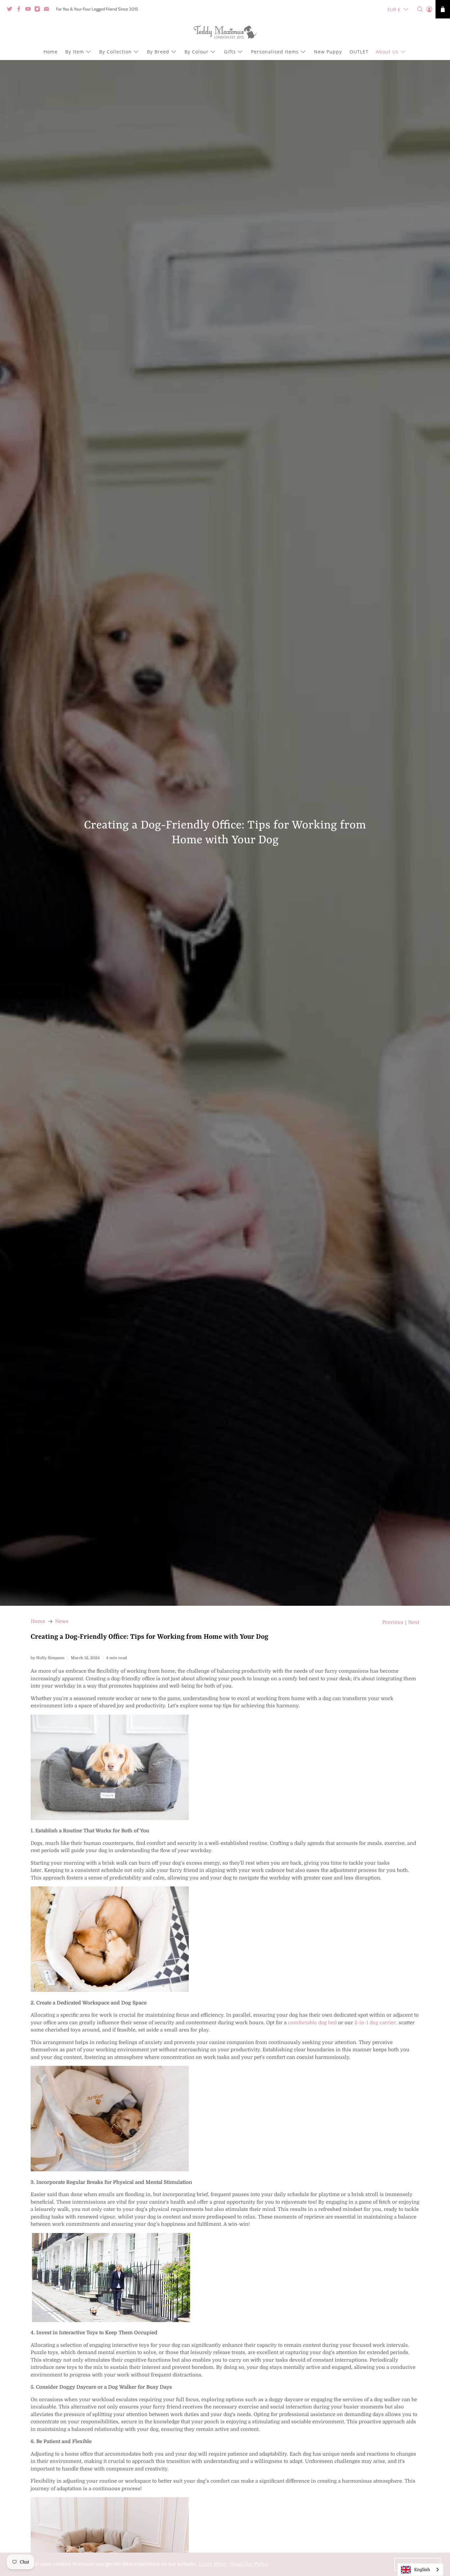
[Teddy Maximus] (225, 33)
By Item (75, 52)
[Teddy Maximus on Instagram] (39, 10)
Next (414, 1622)
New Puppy (328, 52)
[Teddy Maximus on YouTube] (30, 10)
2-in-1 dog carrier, (376, 2023)
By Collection (115, 52)
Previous (393, 1622)
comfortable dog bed (312, 2023)
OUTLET (359, 52)
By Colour (197, 52)
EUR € (394, 9)
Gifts (230, 52)
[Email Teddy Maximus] (48, 10)
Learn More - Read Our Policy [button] (234, 2564)
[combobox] (420, 2570)
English (422, 2570)
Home (51, 52)
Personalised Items (275, 52)
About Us (387, 52)
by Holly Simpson (48, 1658)
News (62, 1621)
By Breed (158, 52)
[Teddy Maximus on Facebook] (20, 10)
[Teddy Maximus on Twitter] (11, 10)
